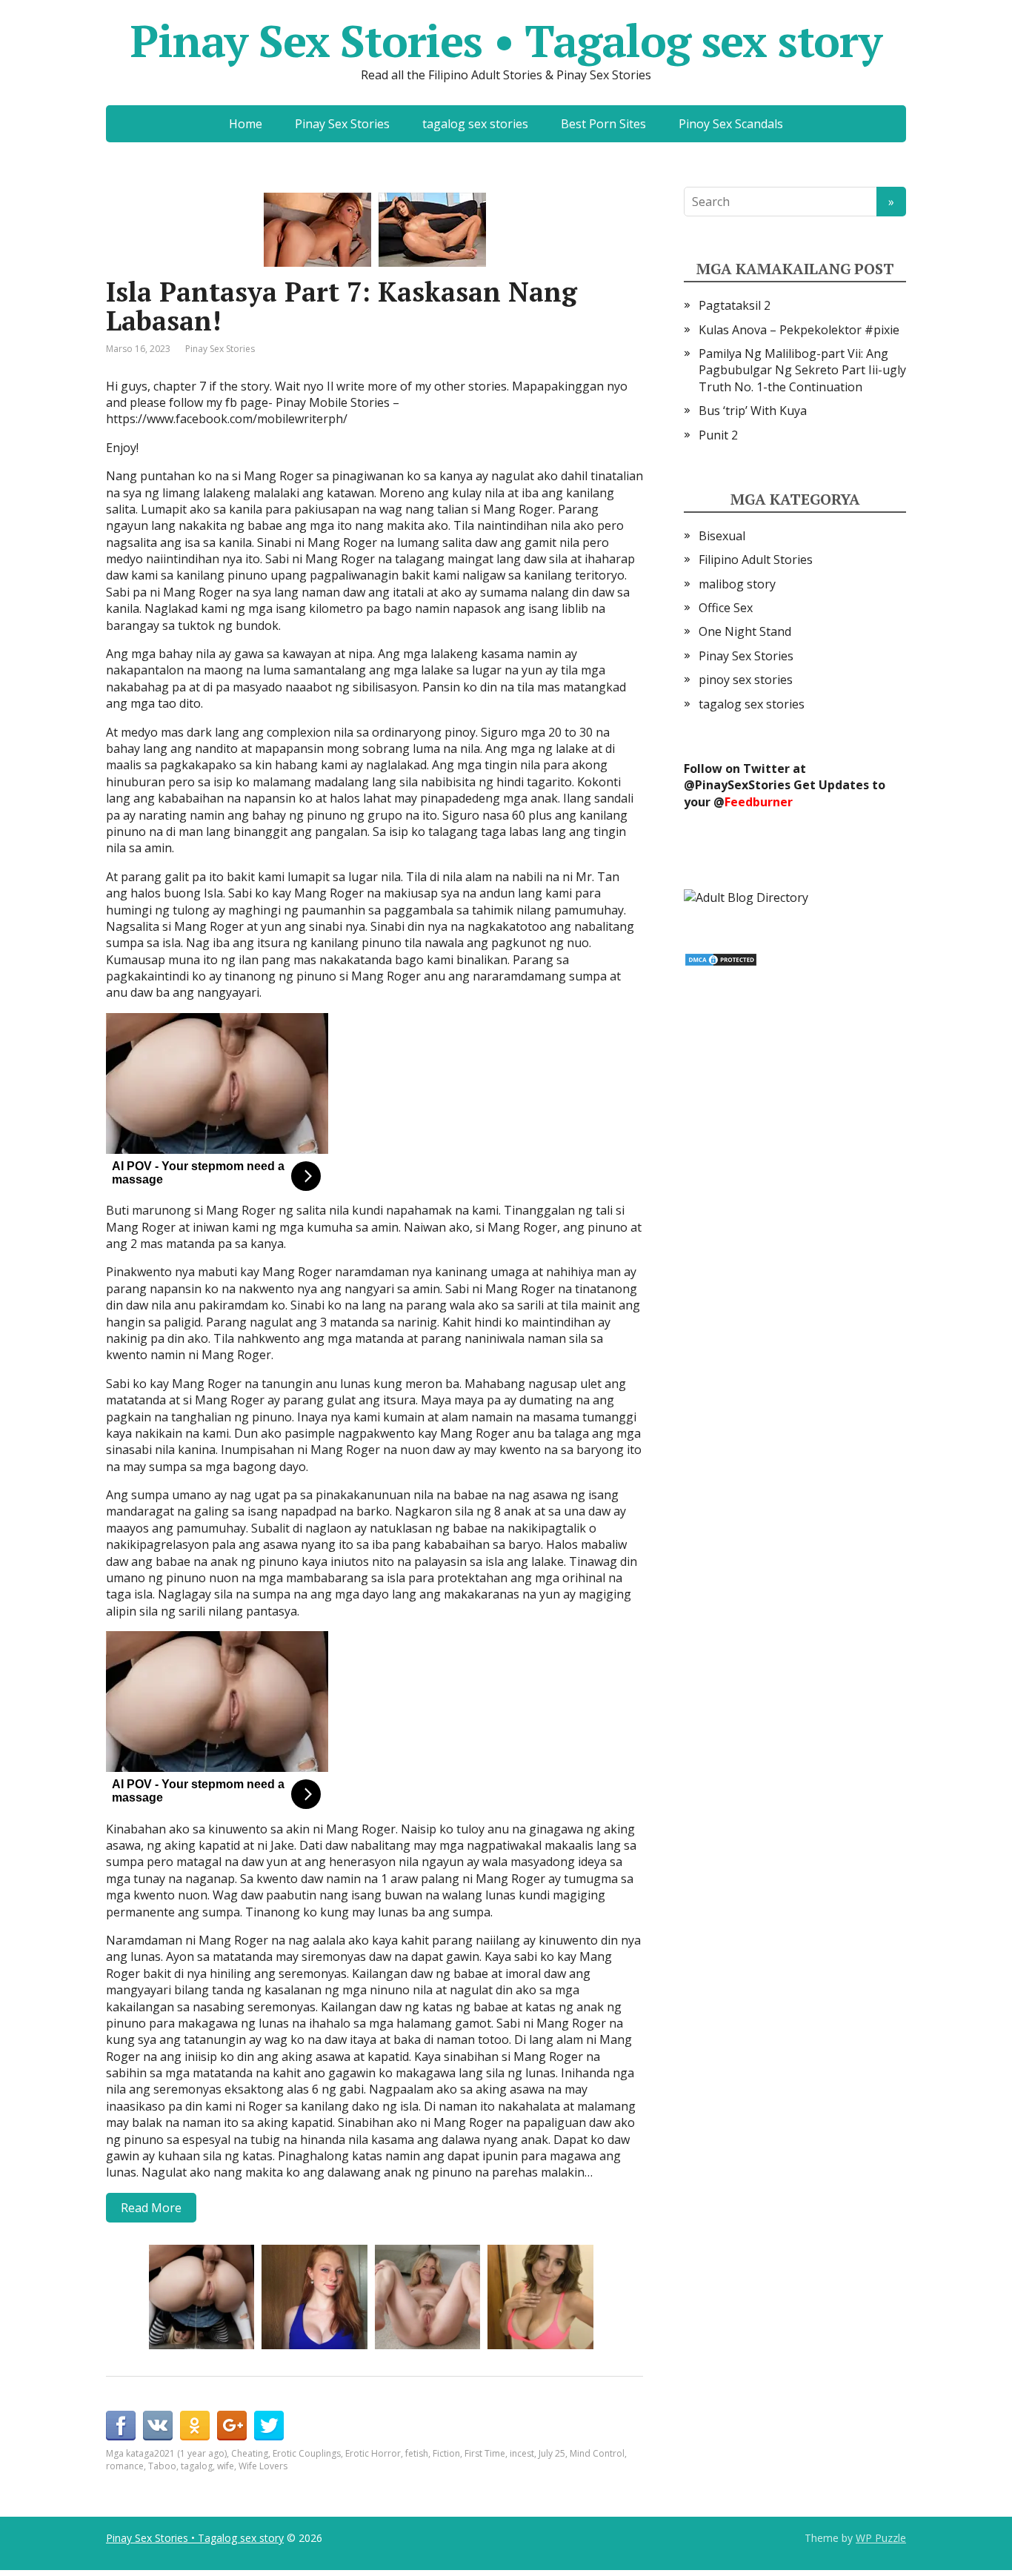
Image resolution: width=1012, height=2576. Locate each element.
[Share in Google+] (232, 2426)
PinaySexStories (743, 785)
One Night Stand (745, 631)
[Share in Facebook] (121, 2426)
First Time (485, 2453)
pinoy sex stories (746, 680)
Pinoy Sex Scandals (731, 124)
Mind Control (597, 2453)
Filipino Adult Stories (756, 560)
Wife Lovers (263, 2466)
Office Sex (726, 608)
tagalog (197, 2466)
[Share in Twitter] (269, 2426)
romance (125, 2466)
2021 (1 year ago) (190, 2453)
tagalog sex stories (475, 124)
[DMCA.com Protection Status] (721, 958)
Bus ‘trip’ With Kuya (753, 411)
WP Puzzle (881, 2538)
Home (246, 124)
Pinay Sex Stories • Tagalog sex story (506, 41)
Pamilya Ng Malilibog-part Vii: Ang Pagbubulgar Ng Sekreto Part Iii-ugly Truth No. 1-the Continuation (802, 370)
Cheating (250, 2453)
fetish (417, 2453)
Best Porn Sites (603, 124)
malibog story (737, 584)
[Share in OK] (195, 2426)
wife (226, 2466)
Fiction (446, 2453)
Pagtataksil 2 (735, 305)
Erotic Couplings (307, 2453)
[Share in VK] (158, 2426)
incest (522, 2453)
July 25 (552, 2453)
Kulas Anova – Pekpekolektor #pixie (799, 330)
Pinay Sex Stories (342, 124)
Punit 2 (718, 435)
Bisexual (722, 536)
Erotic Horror (373, 2453)
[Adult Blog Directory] (746, 896)
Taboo (162, 2466)
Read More (151, 2208)
